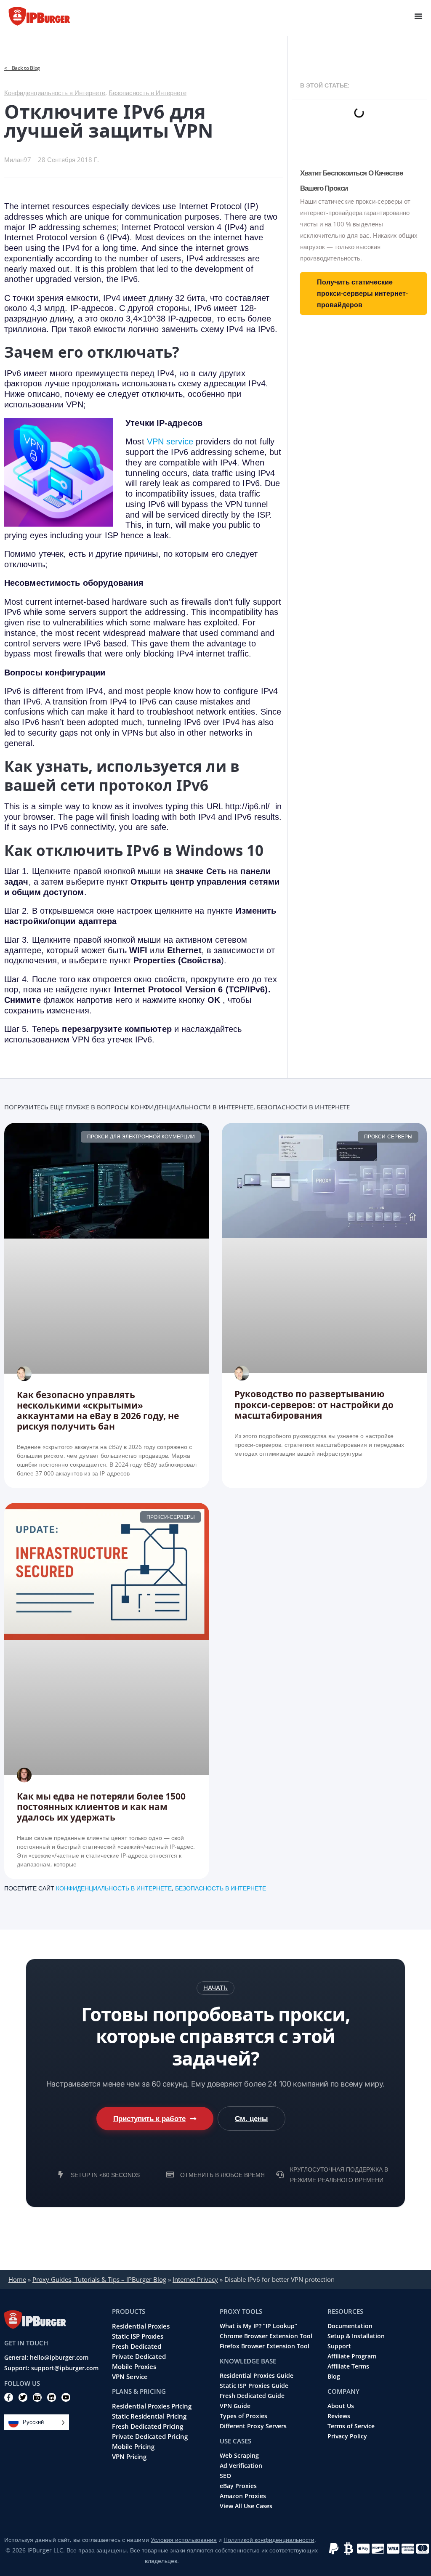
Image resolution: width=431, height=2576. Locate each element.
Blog (334, 2377)
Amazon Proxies (243, 2496)
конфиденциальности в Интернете (192, 1107)
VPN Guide (235, 2406)
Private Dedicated (139, 2356)
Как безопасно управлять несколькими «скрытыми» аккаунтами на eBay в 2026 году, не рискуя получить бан (98, 1411)
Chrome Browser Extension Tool (266, 2336)
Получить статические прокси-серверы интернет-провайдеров (362, 293)
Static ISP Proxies (138, 2336)
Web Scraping (239, 2456)
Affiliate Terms (348, 2366)
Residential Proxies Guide (257, 2376)
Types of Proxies (243, 2416)
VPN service (170, 441)
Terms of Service (351, 2426)
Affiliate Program (352, 2356)
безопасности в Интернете (303, 1107)
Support (339, 2346)
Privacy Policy (347, 2436)
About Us (341, 2406)
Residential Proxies (141, 2326)
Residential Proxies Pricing (152, 2406)
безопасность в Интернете (221, 1888)
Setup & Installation (356, 2336)
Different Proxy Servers (253, 2426)
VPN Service (130, 2377)
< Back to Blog (22, 68)
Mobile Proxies (134, 2366)
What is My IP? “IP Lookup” (258, 2326)
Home (17, 2279)
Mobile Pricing (133, 2446)
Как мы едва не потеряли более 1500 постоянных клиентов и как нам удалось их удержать (101, 1807)
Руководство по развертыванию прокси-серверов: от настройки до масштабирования (314, 1404)
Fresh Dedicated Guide (252, 2396)
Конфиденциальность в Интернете (55, 93)
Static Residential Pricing (149, 2416)
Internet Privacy (195, 2279)
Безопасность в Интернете (148, 93)
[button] (215, 1988)
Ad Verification (241, 2466)
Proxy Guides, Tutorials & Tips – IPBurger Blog (99, 2279)
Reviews (339, 2416)
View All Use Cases (246, 2506)
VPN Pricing (129, 2456)
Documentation (350, 2326)
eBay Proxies (238, 2486)
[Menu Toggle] (418, 16)
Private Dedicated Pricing (150, 2436)
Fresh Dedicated (137, 2346)
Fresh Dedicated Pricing (148, 2426)
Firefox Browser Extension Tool (265, 2346)
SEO (225, 2476)
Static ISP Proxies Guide (254, 2386)
